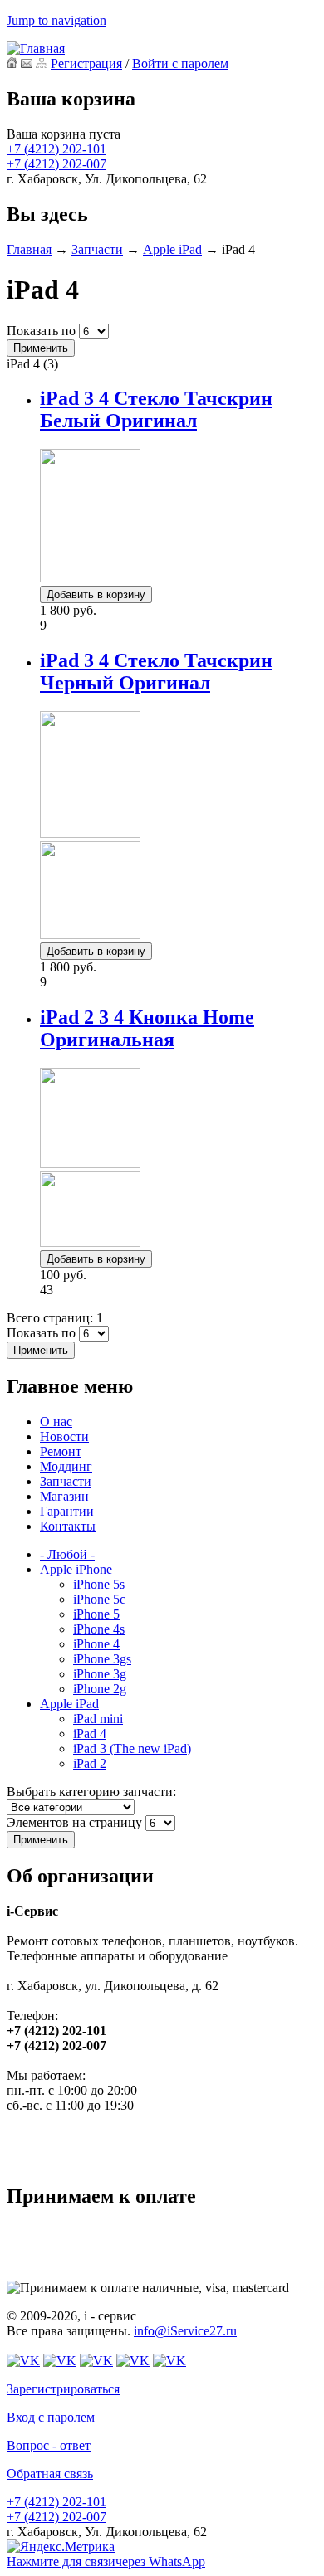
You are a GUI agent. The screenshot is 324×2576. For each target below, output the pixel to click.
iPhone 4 (96, 1644)
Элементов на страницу (76, 1822)
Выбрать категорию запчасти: (91, 1792)
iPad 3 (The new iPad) (132, 1748)
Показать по (43, 331)
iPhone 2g (100, 1689)
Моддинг (66, 1466)
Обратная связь (50, 2474)
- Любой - (67, 1554)
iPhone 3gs (102, 1659)
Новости (64, 1437)
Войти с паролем (180, 63)
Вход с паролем (51, 2417)
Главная (29, 249)
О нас (56, 1422)
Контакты (68, 1526)
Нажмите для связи (106, 2561)
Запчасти (97, 249)
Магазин (64, 1496)
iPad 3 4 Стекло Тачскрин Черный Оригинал (156, 672)
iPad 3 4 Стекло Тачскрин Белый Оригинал (156, 409)
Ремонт (61, 1451)
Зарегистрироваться (63, 2389)
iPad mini (98, 1719)
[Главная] (36, 49)
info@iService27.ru (185, 2331)
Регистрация (86, 63)
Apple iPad (172, 249)
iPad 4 (90, 1734)
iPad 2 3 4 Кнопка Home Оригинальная (147, 1028)
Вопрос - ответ (49, 2445)
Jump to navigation (56, 20)
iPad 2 (90, 1763)
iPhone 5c (99, 1599)
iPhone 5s (99, 1584)
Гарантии (67, 1511)
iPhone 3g (100, 1674)
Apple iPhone (76, 1569)
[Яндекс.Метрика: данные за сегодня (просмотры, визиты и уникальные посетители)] (61, 2547)
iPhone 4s (99, 1629)
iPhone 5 (96, 1614)
